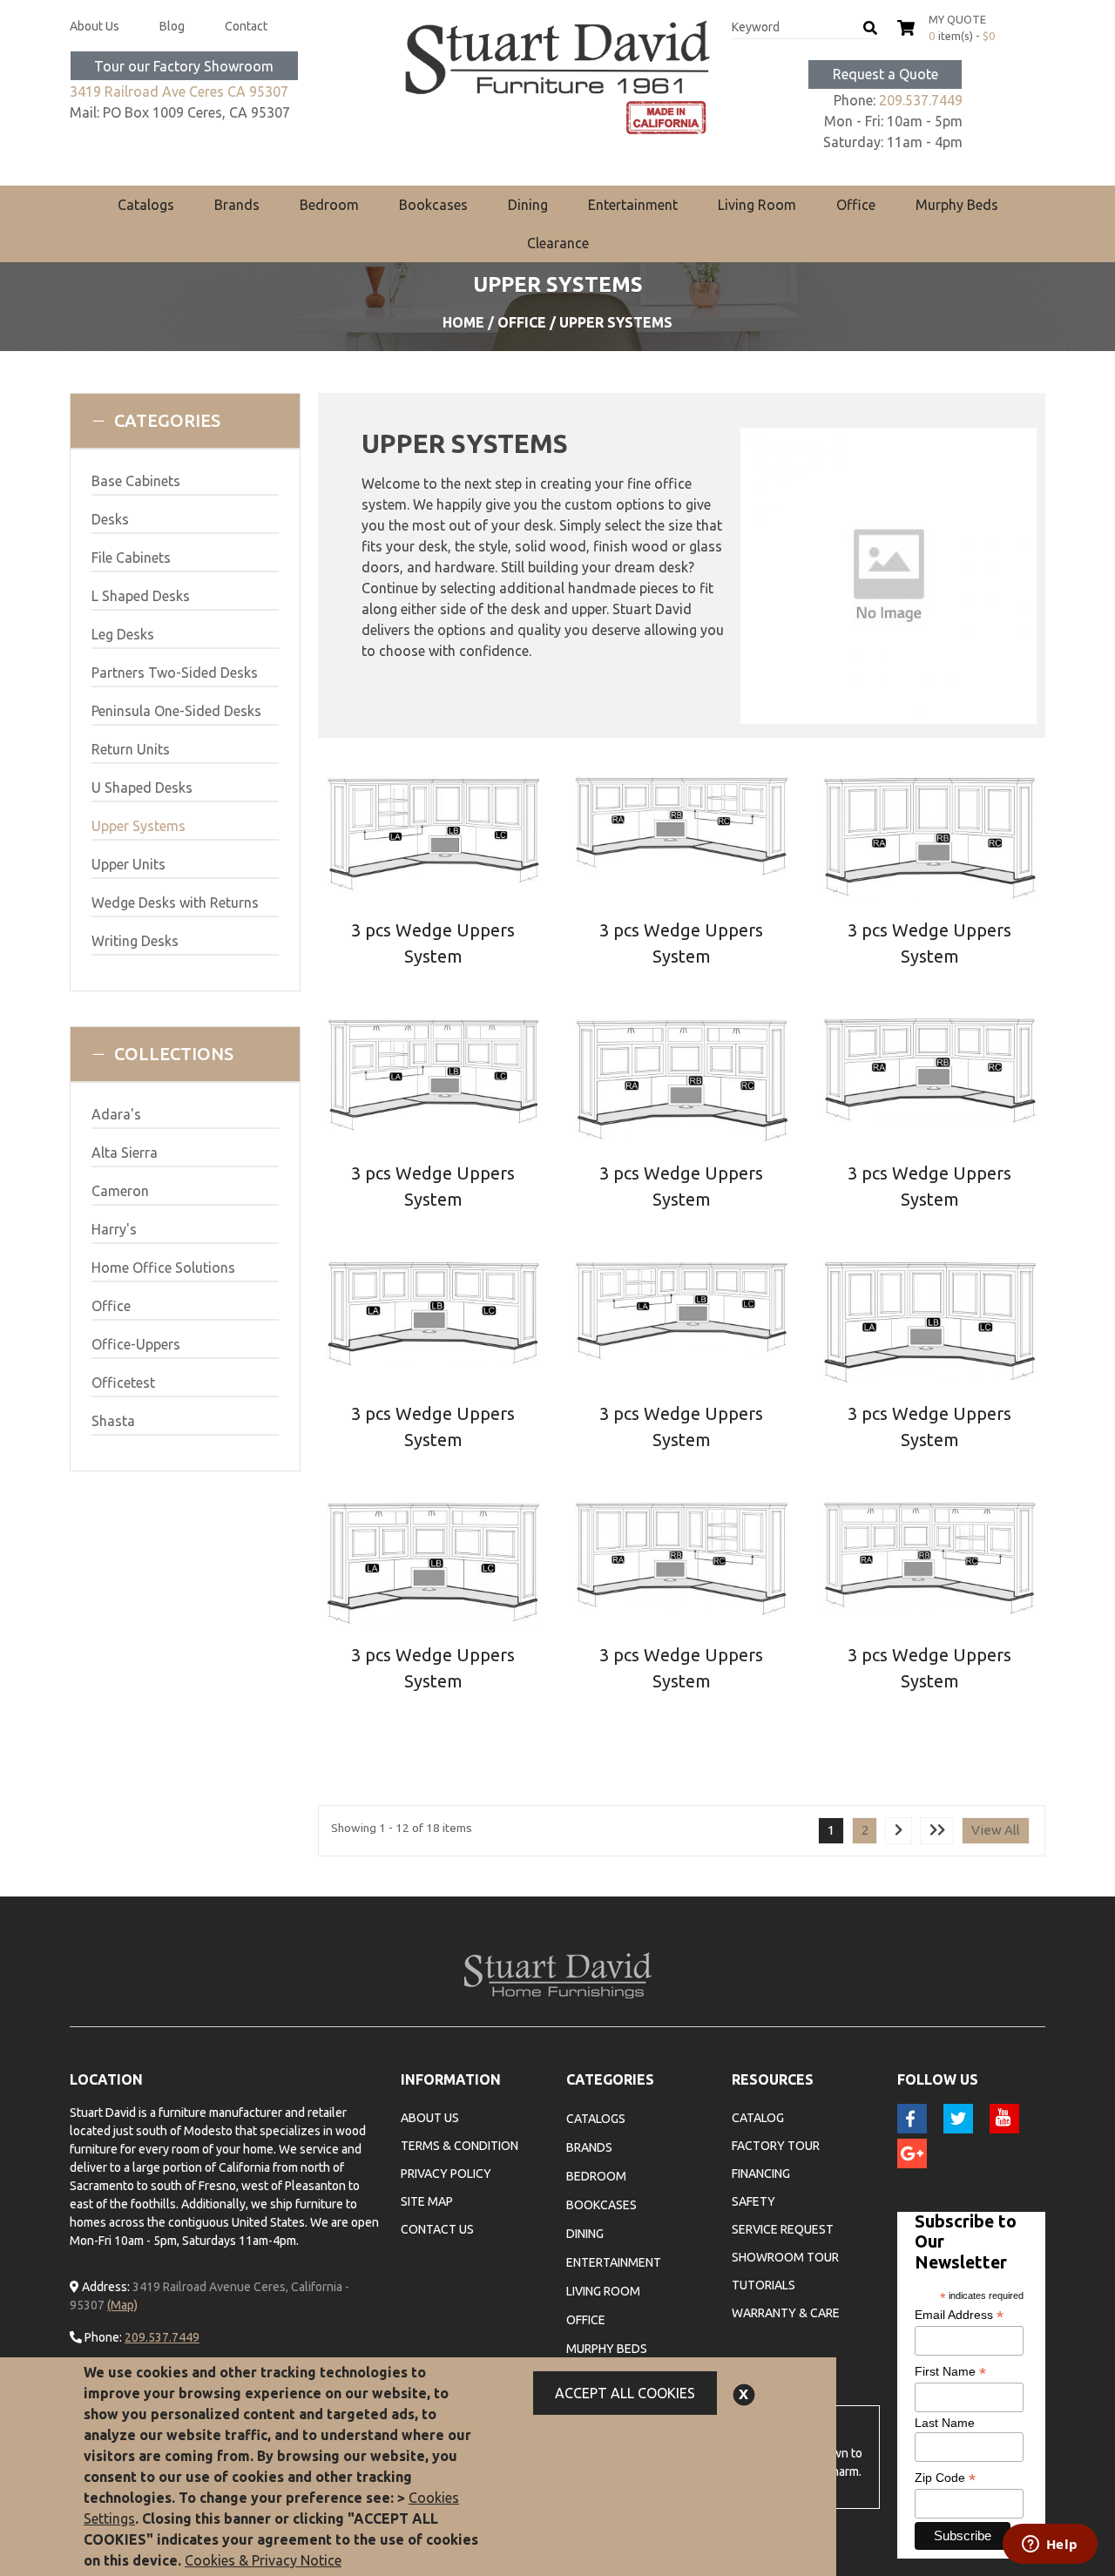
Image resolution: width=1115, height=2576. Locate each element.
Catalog (758, 2118)
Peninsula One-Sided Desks (176, 711)
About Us (95, 26)
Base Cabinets (136, 481)
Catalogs (146, 205)
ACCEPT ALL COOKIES (625, 2393)
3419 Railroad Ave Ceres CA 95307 (179, 91)
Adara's (116, 1114)
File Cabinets (131, 558)
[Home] (557, 78)
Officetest (123, 1383)
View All (996, 1830)
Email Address (959, 2315)
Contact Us (437, 2229)
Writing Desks (135, 941)
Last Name (945, 2423)
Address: (105, 2287)
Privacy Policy (446, 2174)
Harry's (114, 1229)
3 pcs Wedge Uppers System (433, 943)
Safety (753, 2201)
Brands (237, 205)
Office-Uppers (136, 1344)
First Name (950, 2372)
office (522, 322)
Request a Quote (885, 74)
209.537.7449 (921, 100)
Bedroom (329, 205)
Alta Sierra (125, 1153)
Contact (246, 26)
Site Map (427, 2201)
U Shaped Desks (142, 788)
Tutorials (764, 2285)
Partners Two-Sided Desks (175, 673)
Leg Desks (123, 634)
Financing (761, 2174)
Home (463, 322)
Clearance (558, 243)
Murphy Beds (957, 205)
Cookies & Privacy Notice (263, 2560)
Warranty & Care (786, 2313)
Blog (172, 26)
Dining (528, 205)
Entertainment (633, 205)
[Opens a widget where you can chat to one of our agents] (1050, 2546)
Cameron (120, 1191)
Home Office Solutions (163, 1268)
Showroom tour (785, 2257)
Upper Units (128, 864)
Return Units (131, 749)
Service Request (783, 2229)
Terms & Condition (460, 2146)
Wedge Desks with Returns (175, 903)
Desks (110, 519)
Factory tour (776, 2146)
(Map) (122, 2305)
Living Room (757, 205)
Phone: (102, 2337)
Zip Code (945, 2478)
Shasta (113, 1421)
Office (856, 205)
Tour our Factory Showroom (184, 66)
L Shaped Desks (141, 596)
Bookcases (433, 205)
